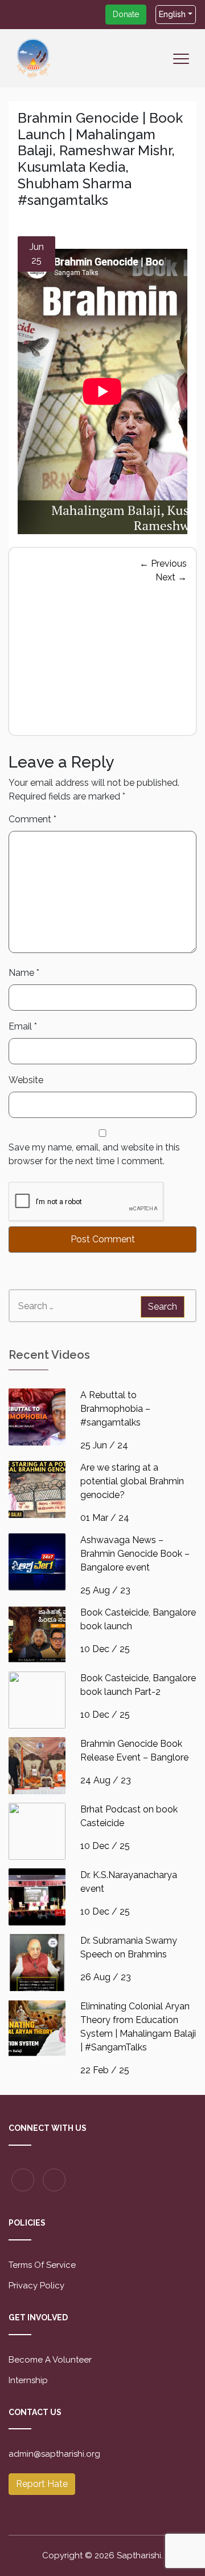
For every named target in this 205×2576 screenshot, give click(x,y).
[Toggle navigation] (184, 66)
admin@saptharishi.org (54, 2454)
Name (24, 973)
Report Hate (42, 2484)
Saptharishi (139, 2555)
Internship (28, 2380)
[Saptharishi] (34, 57)
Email (23, 1026)
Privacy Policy (36, 2286)
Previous (163, 564)
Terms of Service (42, 2265)
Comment (32, 819)
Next (171, 577)
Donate (126, 14)
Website (26, 1080)
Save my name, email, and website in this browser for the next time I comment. (94, 1154)
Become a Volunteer (50, 2360)
